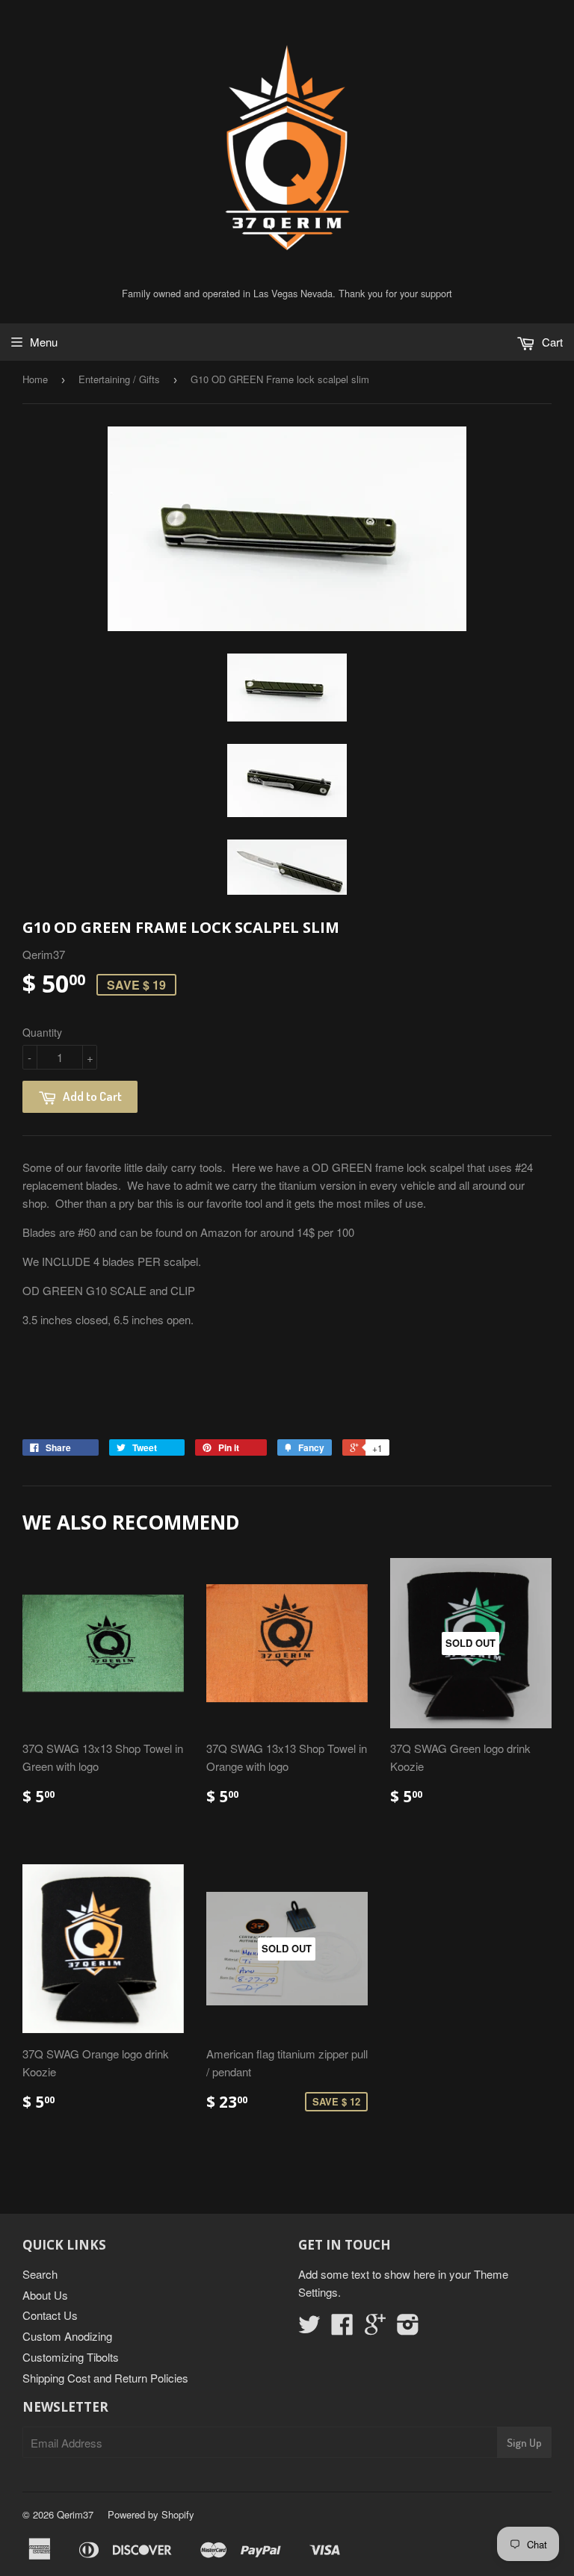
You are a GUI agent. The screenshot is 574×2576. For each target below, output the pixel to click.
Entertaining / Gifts (119, 379)
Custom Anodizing (67, 2336)
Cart (551, 342)
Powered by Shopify (151, 2514)
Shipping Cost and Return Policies (105, 2378)
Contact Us (50, 2315)
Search (40, 2274)
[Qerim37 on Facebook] (342, 2328)
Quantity (42, 1032)
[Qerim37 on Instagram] (408, 2328)
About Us (45, 2295)
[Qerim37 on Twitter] (309, 2328)
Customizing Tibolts (71, 2357)
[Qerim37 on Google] (375, 2328)
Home (35, 379)
